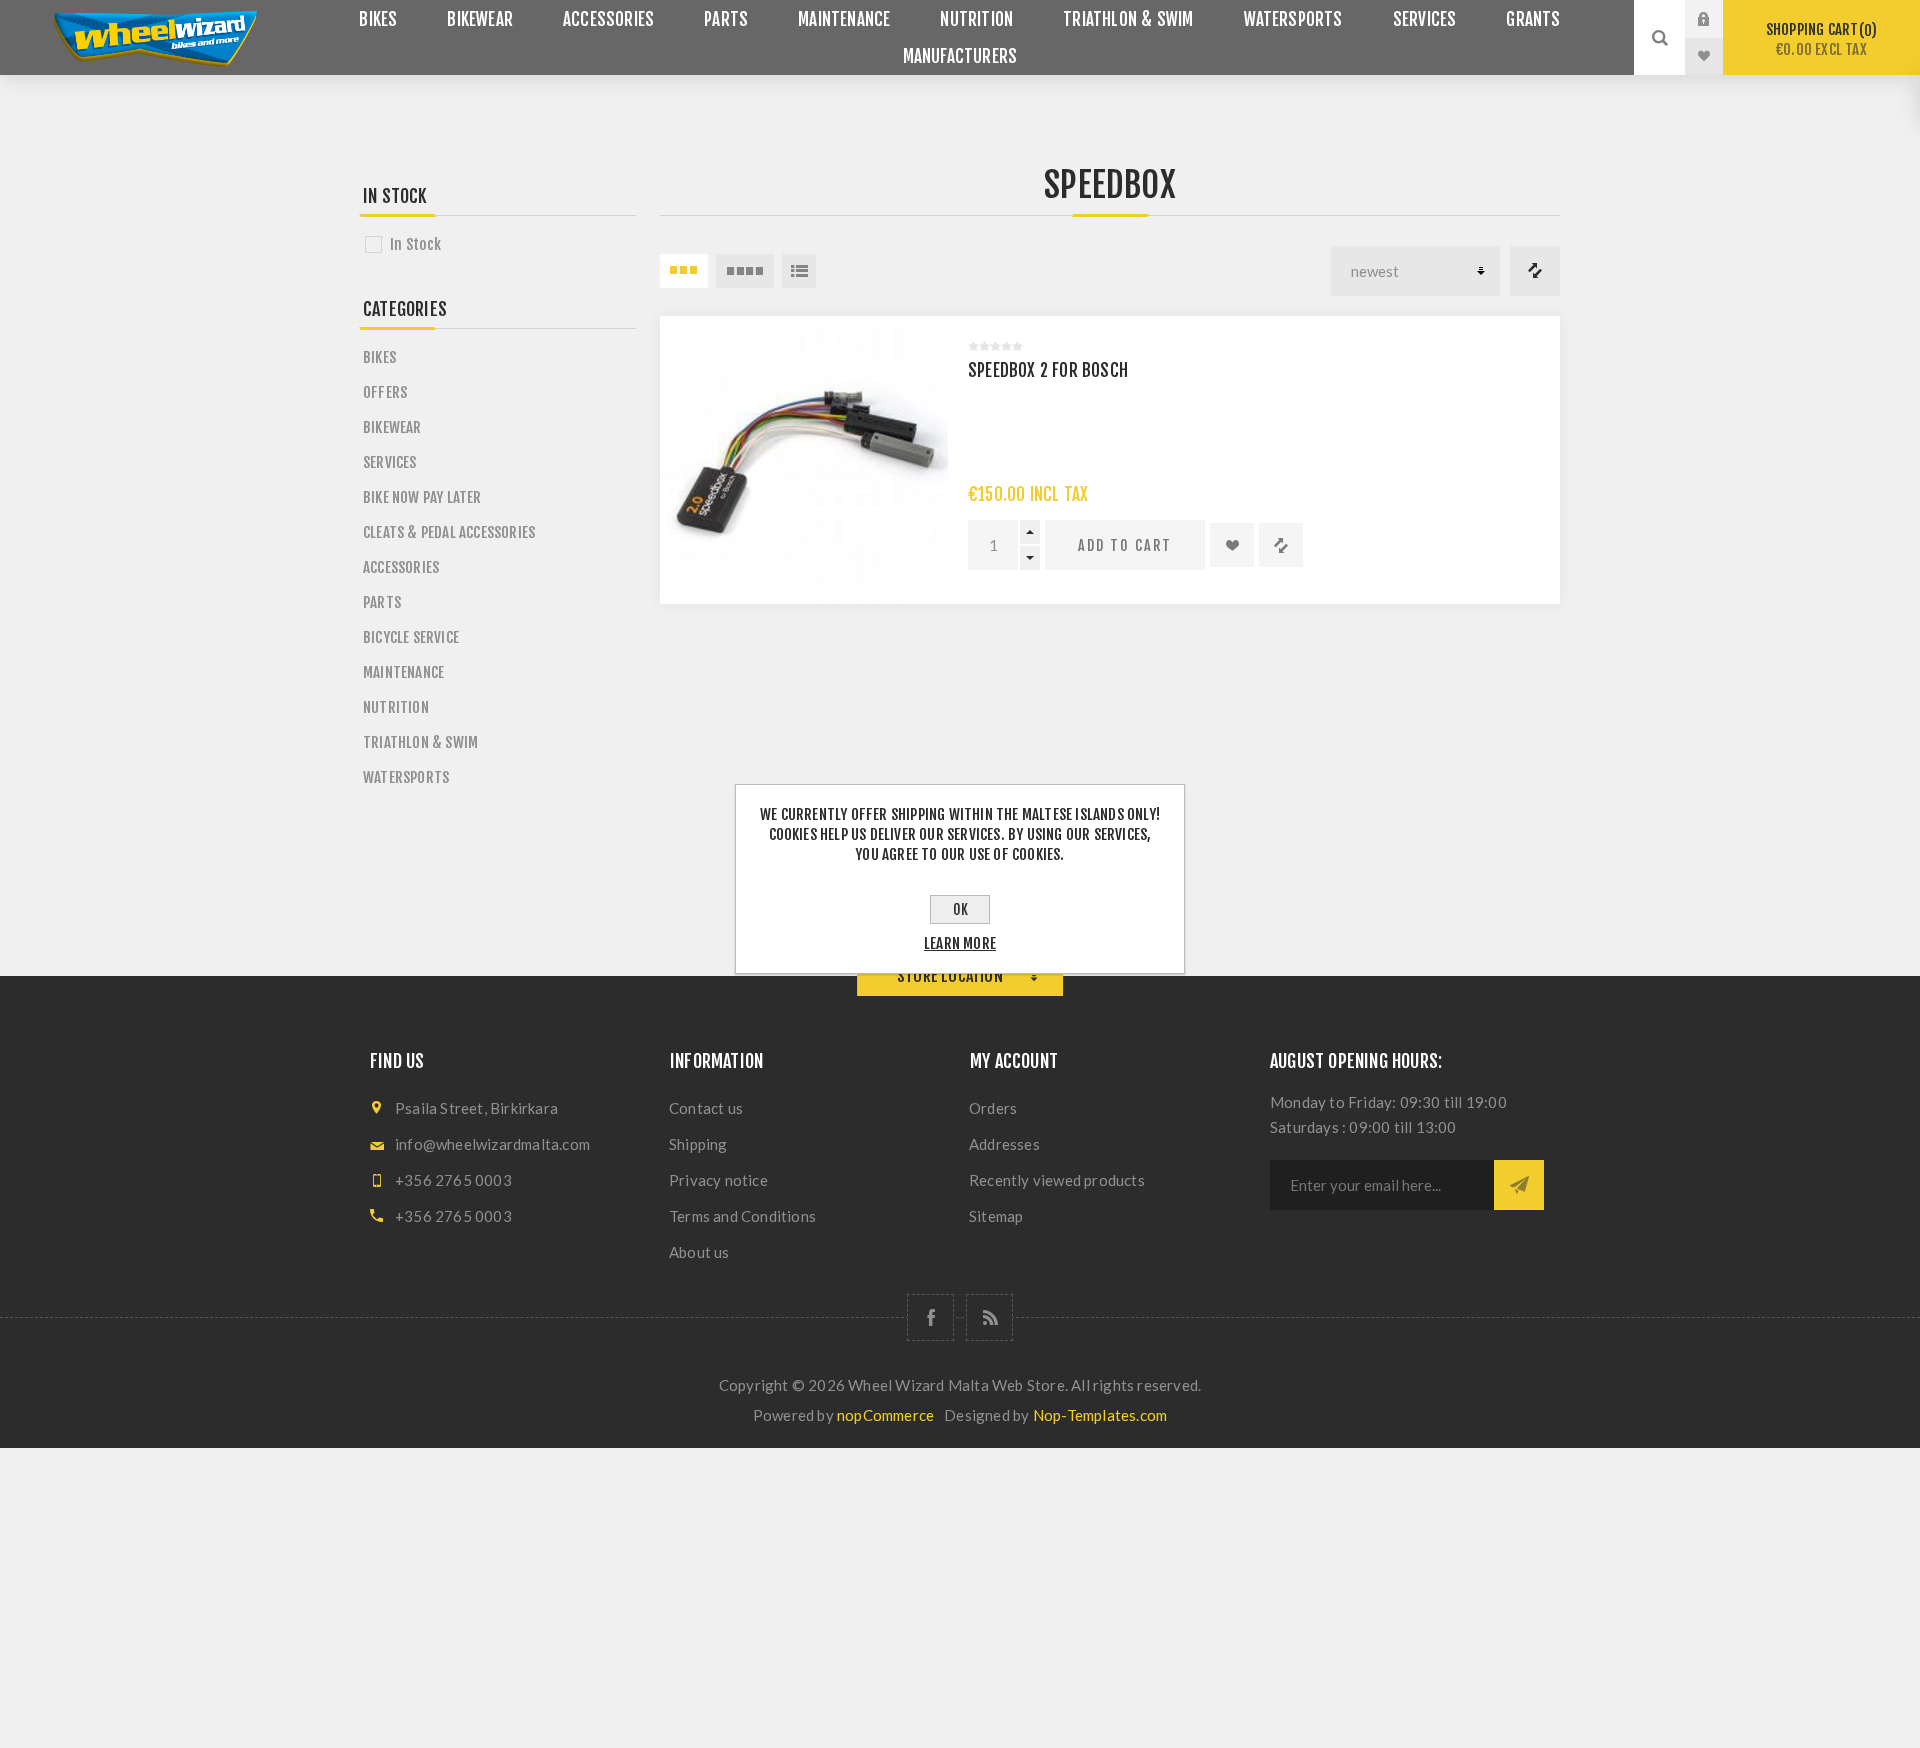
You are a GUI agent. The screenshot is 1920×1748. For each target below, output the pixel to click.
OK (960, 909)
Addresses (1004, 1144)
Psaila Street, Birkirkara (476, 1108)
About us (699, 1252)
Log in (1719, 19)
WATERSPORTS (406, 777)
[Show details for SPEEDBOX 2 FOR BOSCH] (804, 460)
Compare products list (1535, 271)
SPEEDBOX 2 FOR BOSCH (1048, 370)
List (799, 271)
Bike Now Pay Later (422, 497)
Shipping (698, 1144)
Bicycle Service (411, 637)
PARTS (382, 602)
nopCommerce (885, 1415)
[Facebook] (930, 1317)
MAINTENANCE (403, 672)
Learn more (960, 943)
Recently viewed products (1057, 1180)
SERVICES (390, 462)
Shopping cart (1818, 39)
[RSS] (989, 1317)
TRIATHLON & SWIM (420, 742)
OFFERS (385, 392)
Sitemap (996, 1216)
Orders (993, 1108)
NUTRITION (396, 707)
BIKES (379, 357)
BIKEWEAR (392, 427)
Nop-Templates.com (1100, 1415)
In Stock (416, 244)
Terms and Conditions (742, 1216)
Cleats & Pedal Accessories (449, 532)
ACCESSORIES (401, 567)
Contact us (706, 1108)
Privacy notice (718, 1180)
